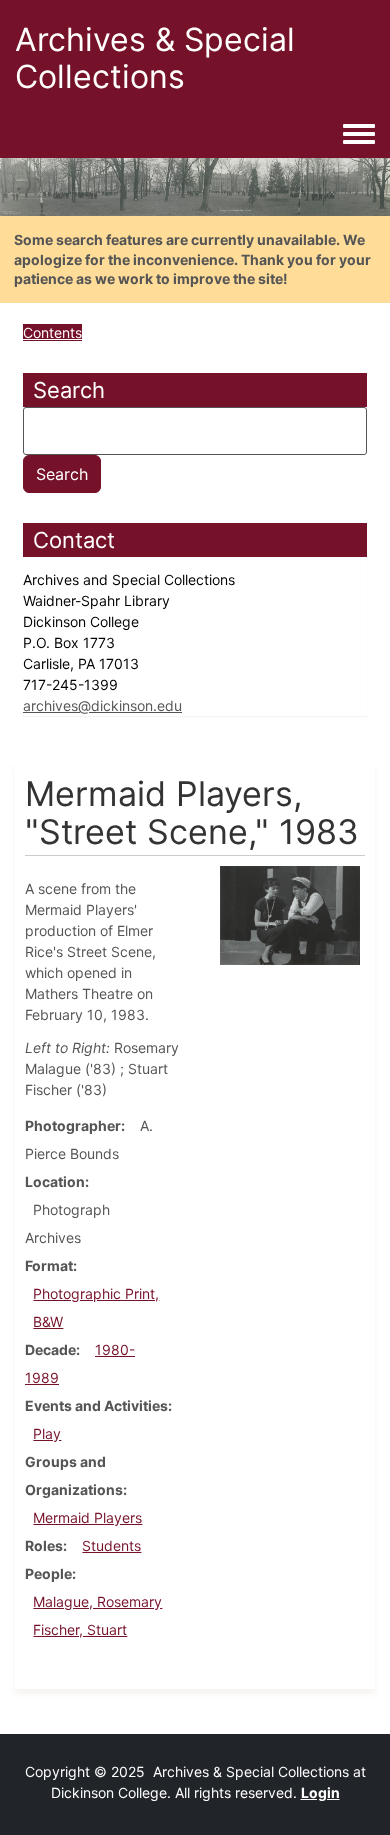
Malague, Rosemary (97, 1601)
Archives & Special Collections (155, 58)
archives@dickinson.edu (102, 705)
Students (111, 1545)
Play (47, 1433)
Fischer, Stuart (80, 1629)
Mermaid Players (87, 1517)
